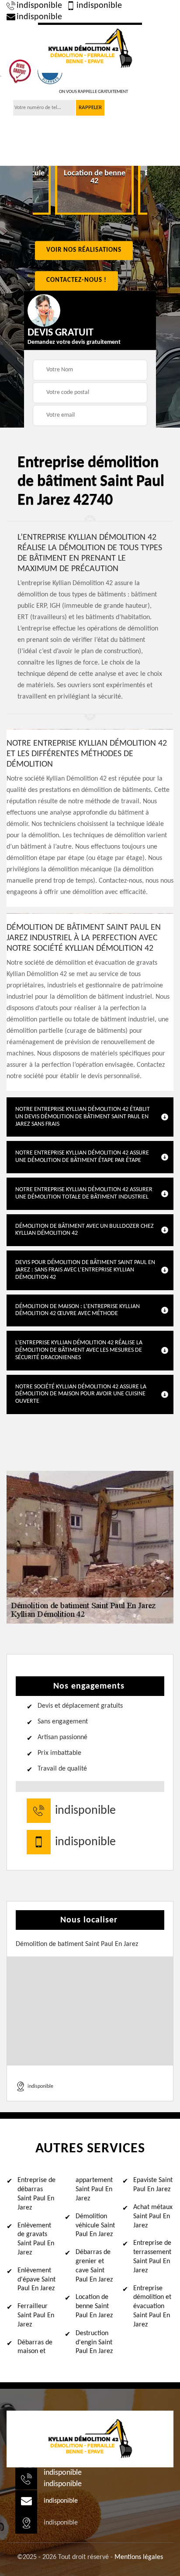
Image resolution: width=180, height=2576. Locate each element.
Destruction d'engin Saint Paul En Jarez (94, 2343)
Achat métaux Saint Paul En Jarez (153, 2216)
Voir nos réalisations (84, 250)
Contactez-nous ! (76, 280)
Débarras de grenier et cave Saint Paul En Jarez (94, 2266)
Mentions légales (139, 2557)
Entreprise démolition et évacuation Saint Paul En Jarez (152, 2307)
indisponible (39, 6)
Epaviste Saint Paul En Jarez (153, 2185)
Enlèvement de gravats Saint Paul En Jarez (36, 2239)
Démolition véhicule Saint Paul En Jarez (95, 2226)
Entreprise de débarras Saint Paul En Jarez (36, 2194)
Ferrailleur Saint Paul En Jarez (36, 2316)
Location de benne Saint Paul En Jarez (94, 2306)
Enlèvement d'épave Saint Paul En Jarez (36, 2280)
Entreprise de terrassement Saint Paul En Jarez (152, 2257)
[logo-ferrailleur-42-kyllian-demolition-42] (90, 48)
